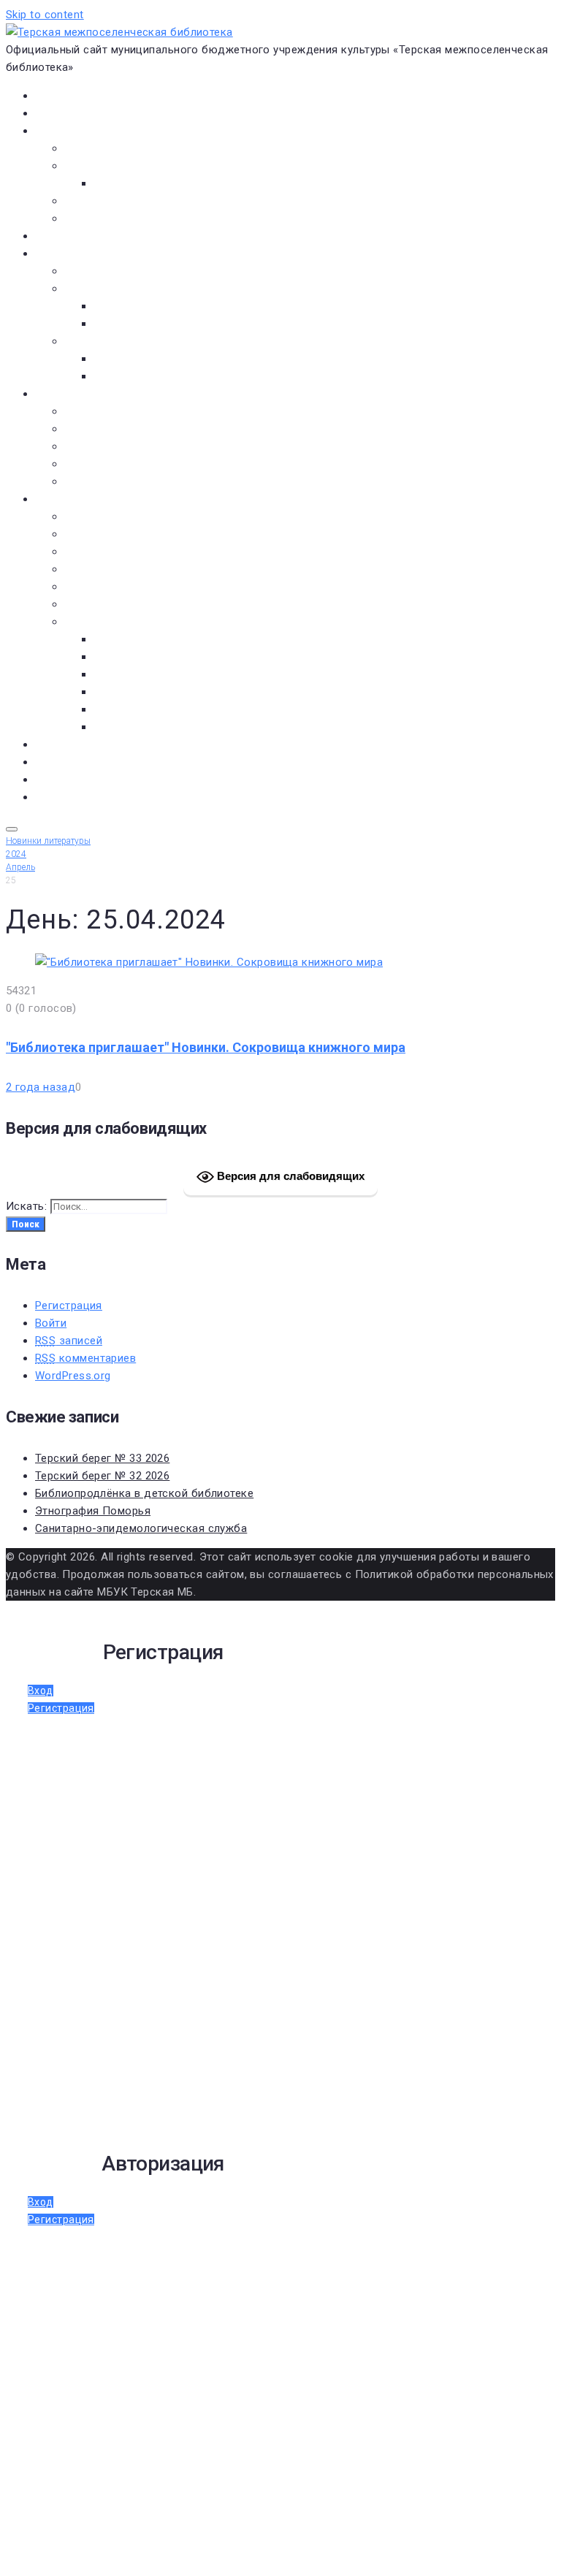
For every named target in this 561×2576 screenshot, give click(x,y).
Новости (57, 113)
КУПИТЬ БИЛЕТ (73, 797)
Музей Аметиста (108, 429)
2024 (16, 854)
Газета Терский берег (91, 762)
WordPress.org (73, 1376)
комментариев (85, 1358)
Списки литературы (116, 604)
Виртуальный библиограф (102, 780)
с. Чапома (119, 727)
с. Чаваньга (124, 709)
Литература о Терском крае (138, 622)
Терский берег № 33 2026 (102, 1458)
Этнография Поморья (93, 1511)
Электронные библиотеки (133, 271)
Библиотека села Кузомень (137, 481)
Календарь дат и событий (134, 587)
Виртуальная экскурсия (126, 148)
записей (69, 1341)
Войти (51, 1323)
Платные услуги (106, 201)
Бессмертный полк (114, 517)
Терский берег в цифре (95, 744)
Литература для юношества (167, 376)
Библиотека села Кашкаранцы (145, 464)
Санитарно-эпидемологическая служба (141, 1528)
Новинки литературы (148, 306)
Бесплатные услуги (115, 218)
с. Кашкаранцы (134, 674)
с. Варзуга (121, 657)
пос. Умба (119, 639)
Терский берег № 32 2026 (102, 1476)
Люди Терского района (126, 552)
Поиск (26, 1224)
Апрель (20, 867)
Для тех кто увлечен (148, 359)
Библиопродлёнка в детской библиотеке (144, 1493)
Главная (55, 96)
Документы (65, 236)
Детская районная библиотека (146, 411)
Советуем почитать (145, 324)
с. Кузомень (126, 692)
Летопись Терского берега (136, 569)
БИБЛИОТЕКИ (69, 394)
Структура (121, 183)
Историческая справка (126, 166)
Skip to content (45, 15)
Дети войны (96, 534)
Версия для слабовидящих (289, 1176)
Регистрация (69, 1306)
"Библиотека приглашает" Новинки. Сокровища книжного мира (206, 1047)
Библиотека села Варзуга (132, 446)
